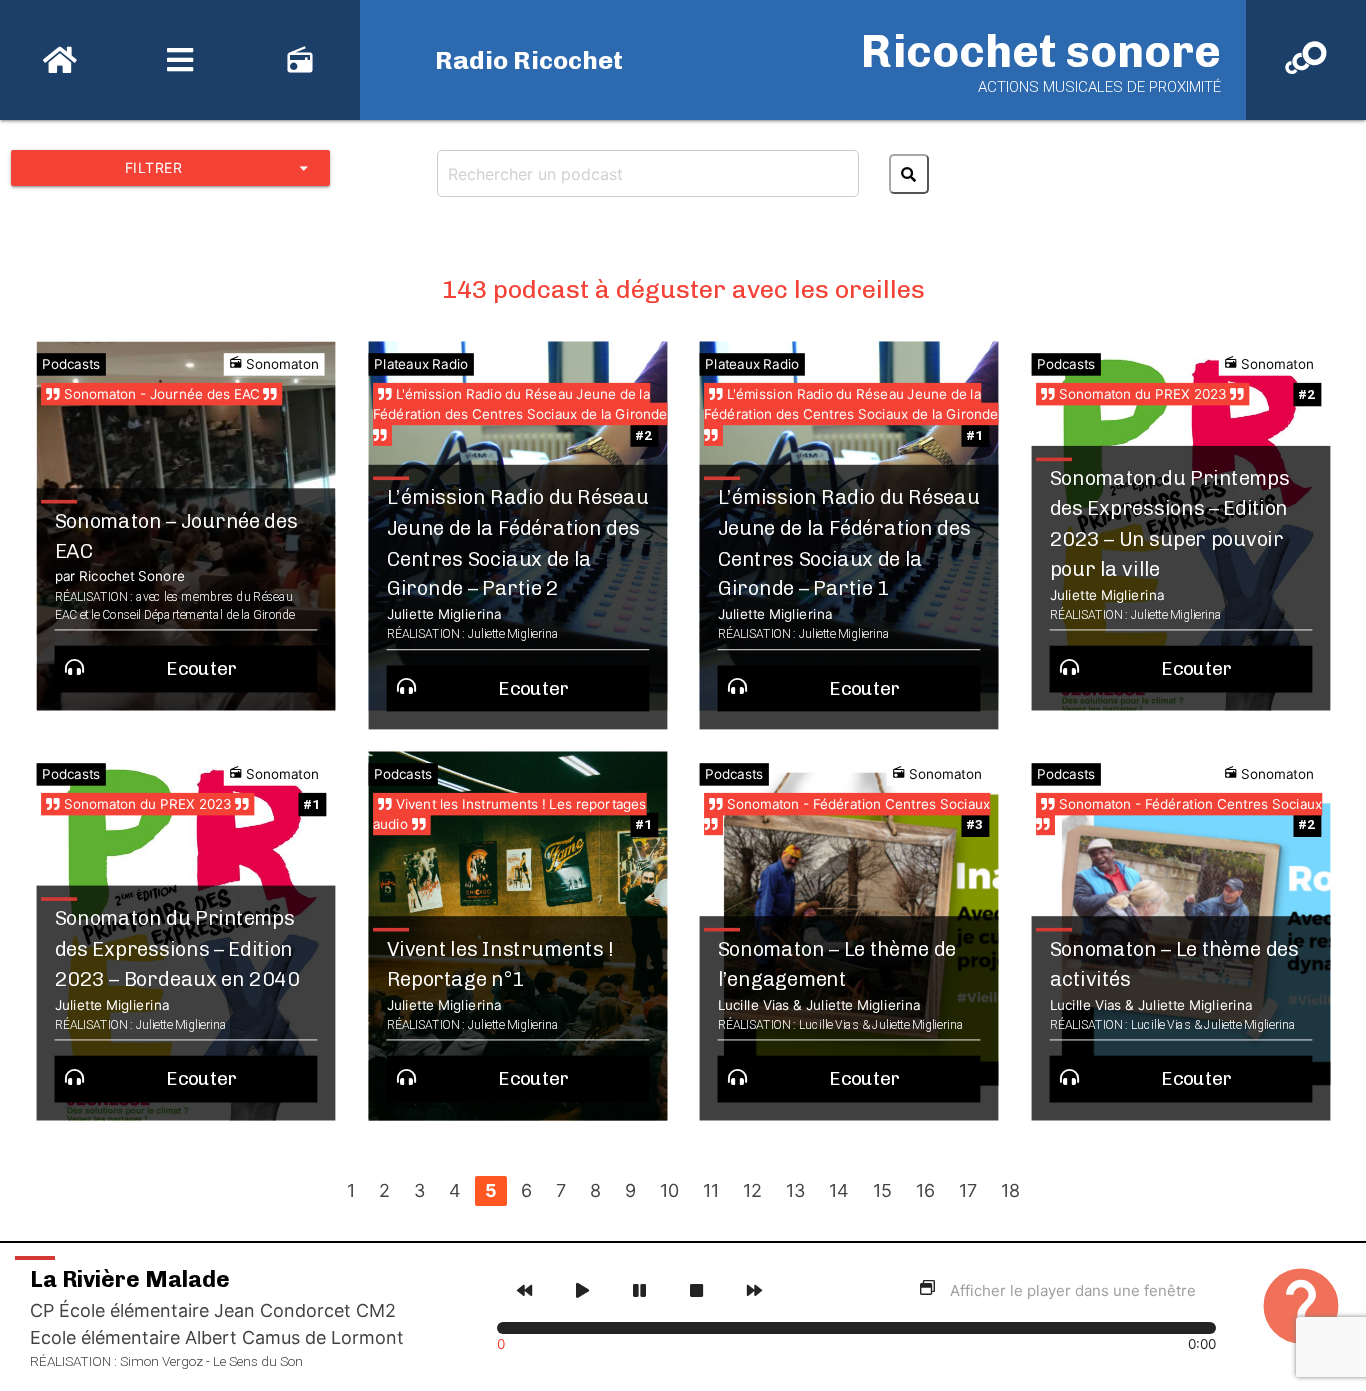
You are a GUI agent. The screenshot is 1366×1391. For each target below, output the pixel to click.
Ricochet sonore (1041, 51)
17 (968, 1190)
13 (795, 1190)
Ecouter (202, 669)
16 (925, 1190)
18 (1010, 1190)
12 (752, 1190)
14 (839, 1190)
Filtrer (220, 168)
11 (711, 1190)
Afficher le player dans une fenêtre (1073, 1290)
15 (882, 1190)
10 (669, 1190)
